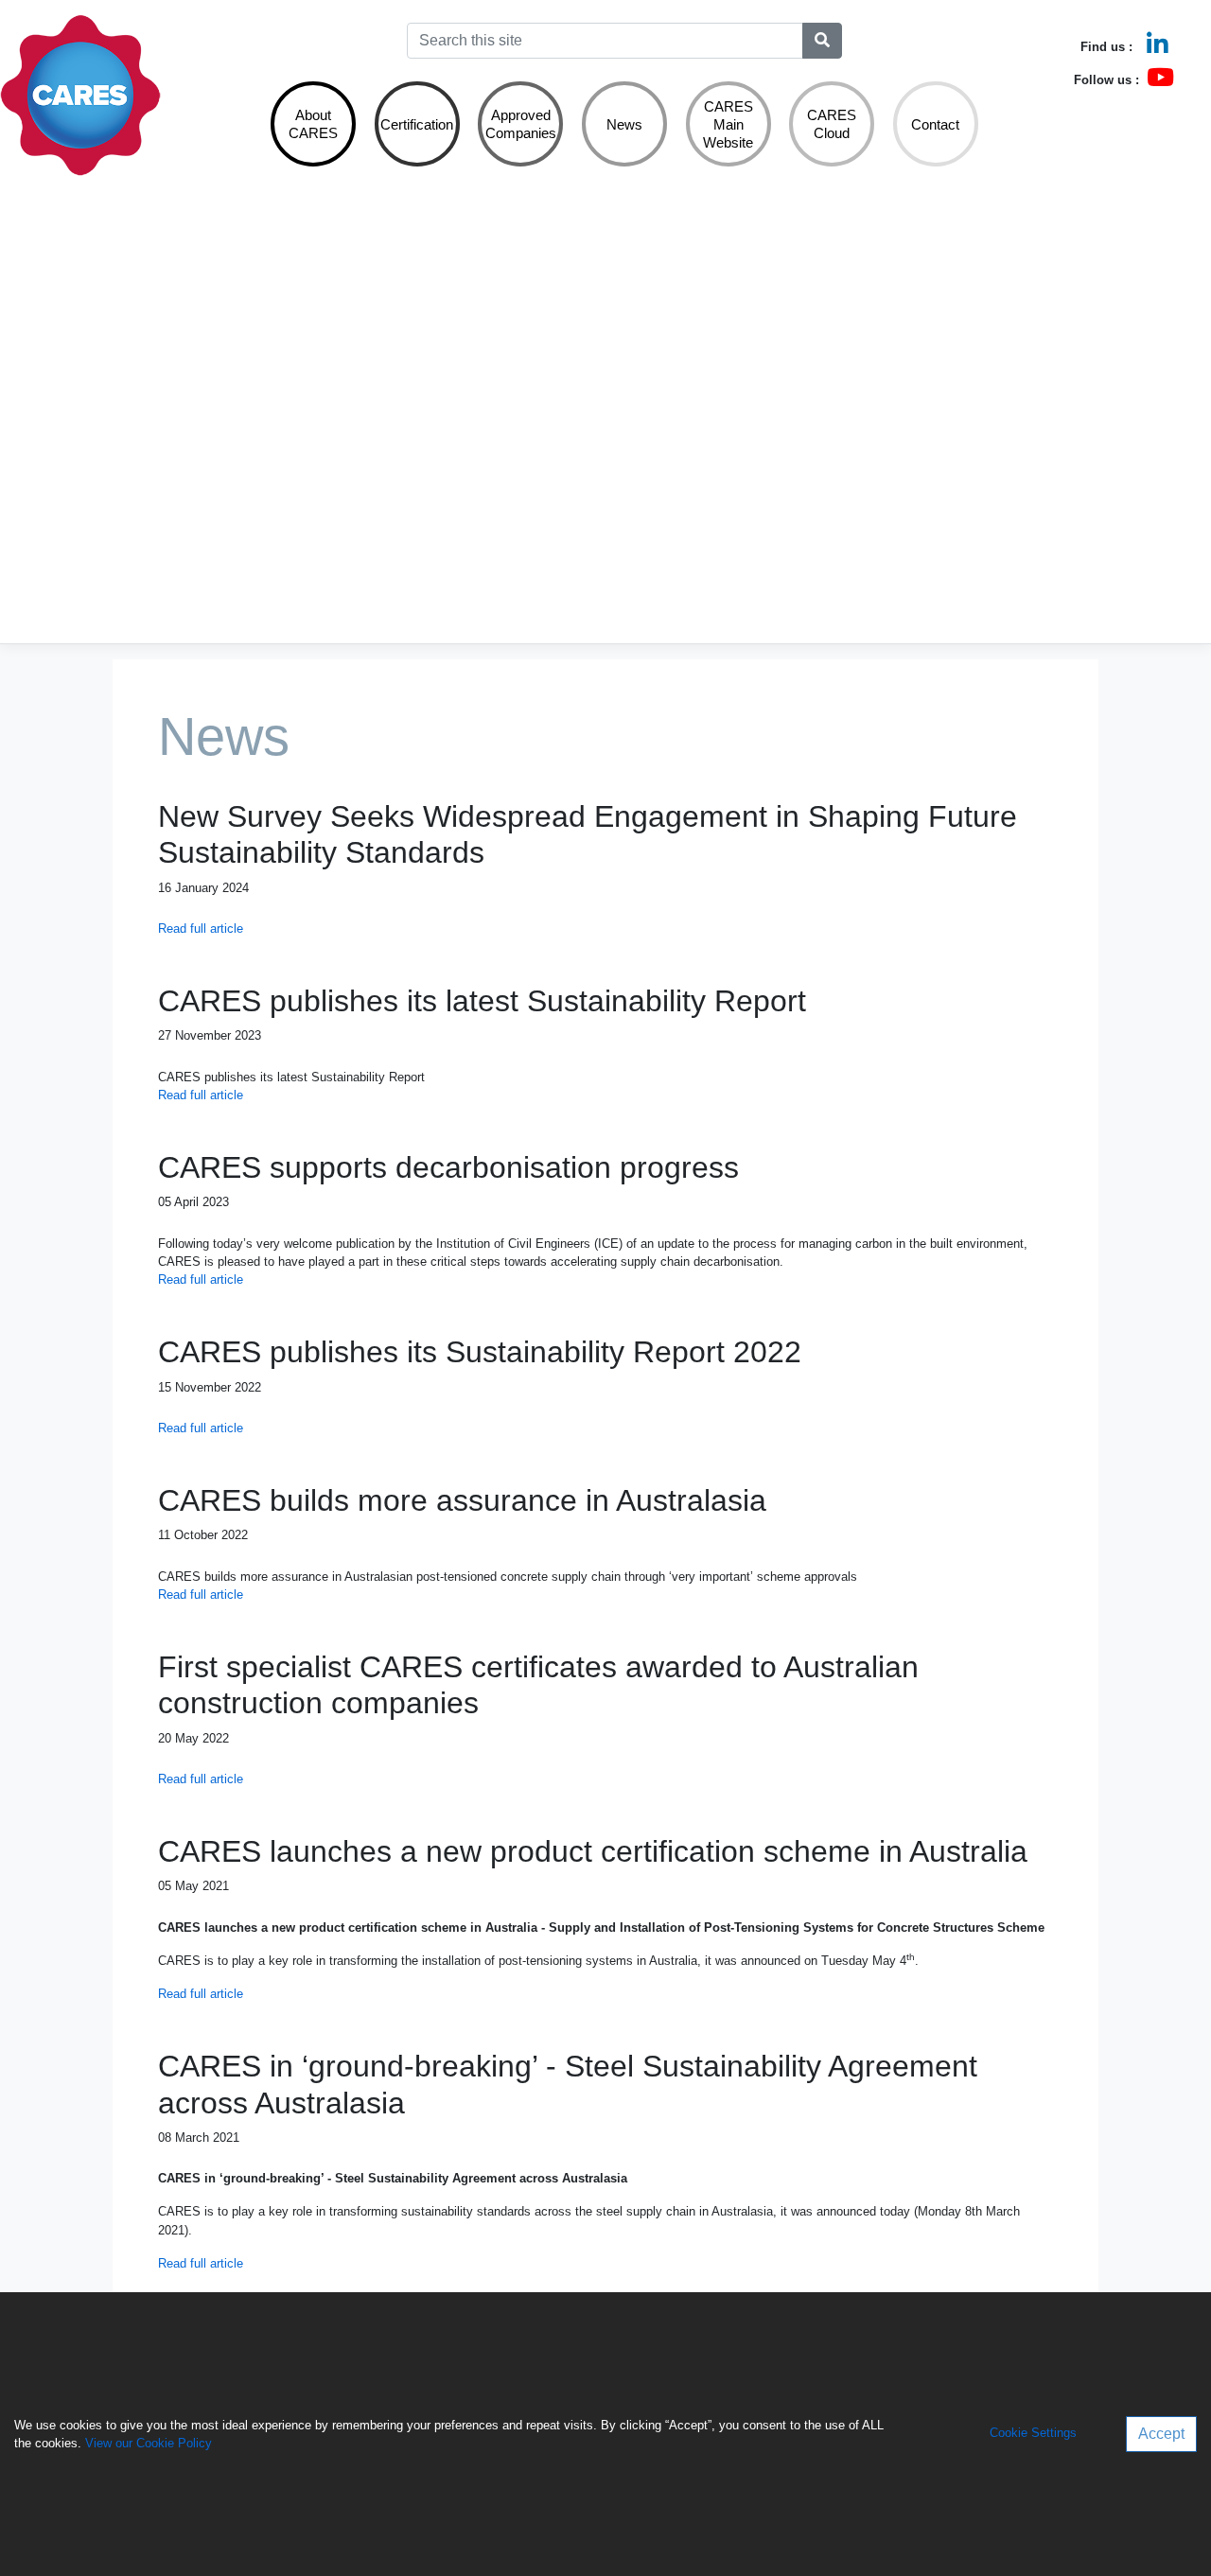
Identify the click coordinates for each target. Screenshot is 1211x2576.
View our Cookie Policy (149, 2443)
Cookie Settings (1033, 2434)
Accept (1161, 2434)
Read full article (201, 929)
